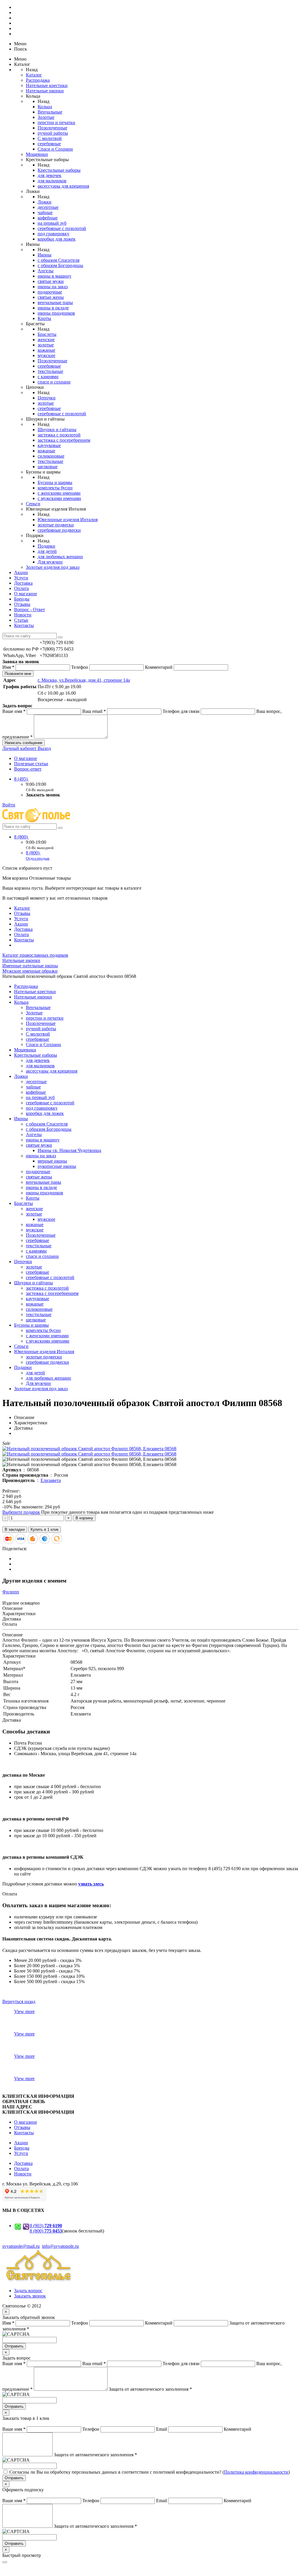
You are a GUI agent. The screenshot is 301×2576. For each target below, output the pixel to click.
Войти (9, 805)
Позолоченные (52, 128)
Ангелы (46, 271)
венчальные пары (55, 302)
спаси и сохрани (54, 382)
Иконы (45, 255)
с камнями (48, 377)
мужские (46, 355)
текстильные (50, 371)
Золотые (46, 117)
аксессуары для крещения (63, 186)
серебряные (49, 144)
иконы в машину (55, 276)
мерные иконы (52, 1161)
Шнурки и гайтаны (57, 430)
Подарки (46, 546)
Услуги (21, 578)
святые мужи (51, 281)
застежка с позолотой (59, 435)
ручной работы (53, 133)
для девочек (50, 175)
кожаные (46, 350)
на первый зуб (52, 223)
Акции (21, 572)
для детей (47, 551)
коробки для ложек (57, 239)
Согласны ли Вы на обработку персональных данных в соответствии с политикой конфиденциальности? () (150, 2472)
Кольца (45, 107)
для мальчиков (52, 181)
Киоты (44, 318)
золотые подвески (56, 525)
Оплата (21, 588)
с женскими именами (59, 493)
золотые (46, 345)
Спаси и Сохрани (55, 149)
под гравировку (53, 234)
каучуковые (49, 445)
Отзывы (22, 604)
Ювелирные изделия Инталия (68, 520)
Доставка (23, 583)
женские (46, 340)
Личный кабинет (20, 748)
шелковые (48, 467)
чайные (45, 212)
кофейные (48, 218)
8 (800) (21, 837)
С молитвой (50, 138)
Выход (44, 748)
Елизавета (51, 1480)
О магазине (26, 594)
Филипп (11, 1592)
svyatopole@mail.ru (21, 2246)
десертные (48, 207)
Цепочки (47, 398)
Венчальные (50, 112)
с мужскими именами (59, 498)
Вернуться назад (19, 2001)
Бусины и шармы (55, 482)
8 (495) (21, 779)
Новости (23, 615)
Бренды (22, 599)
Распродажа (38, 80)
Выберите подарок (21, 1512)
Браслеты (47, 334)
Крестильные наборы (59, 170)
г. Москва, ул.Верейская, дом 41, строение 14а (84, 680)
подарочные (50, 292)
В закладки (15, 1529)
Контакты (24, 625)
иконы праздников (56, 313)
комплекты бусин (55, 488)
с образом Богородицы (60, 265)
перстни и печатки (56, 122)
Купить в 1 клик (45, 1529)
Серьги (33, 504)
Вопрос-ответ (28, 769)
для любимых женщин (60, 557)
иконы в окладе (53, 308)
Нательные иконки (45, 91)
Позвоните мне (18, 674)
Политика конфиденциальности (256, 2472)
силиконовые (51, 456)
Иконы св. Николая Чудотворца (69, 1150)
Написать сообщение (24, 743)
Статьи (21, 620)
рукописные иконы (57, 1166)
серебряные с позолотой (62, 228)
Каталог (34, 75)
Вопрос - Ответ (30, 610)
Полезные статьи (31, 764)
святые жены (51, 297)
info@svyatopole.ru (60, 2246)
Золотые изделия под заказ (53, 567)
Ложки (45, 202)
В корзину (84, 1518)
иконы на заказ (53, 287)
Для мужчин (50, 562)
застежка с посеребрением (64, 440)
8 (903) (46, 2226)
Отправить (14, 2346)
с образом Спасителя (58, 260)
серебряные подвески (59, 530)
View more (24, 2011)
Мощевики (37, 154)
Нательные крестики (47, 85)
